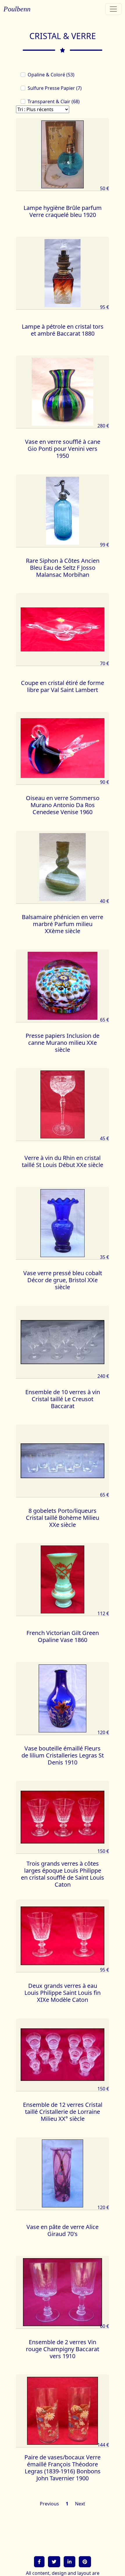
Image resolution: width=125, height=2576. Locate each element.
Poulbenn (17, 9)
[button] (39, 2562)
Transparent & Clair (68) (54, 101)
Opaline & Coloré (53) (51, 75)
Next (80, 2504)
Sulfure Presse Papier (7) (55, 88)
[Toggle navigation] (113, 9)
